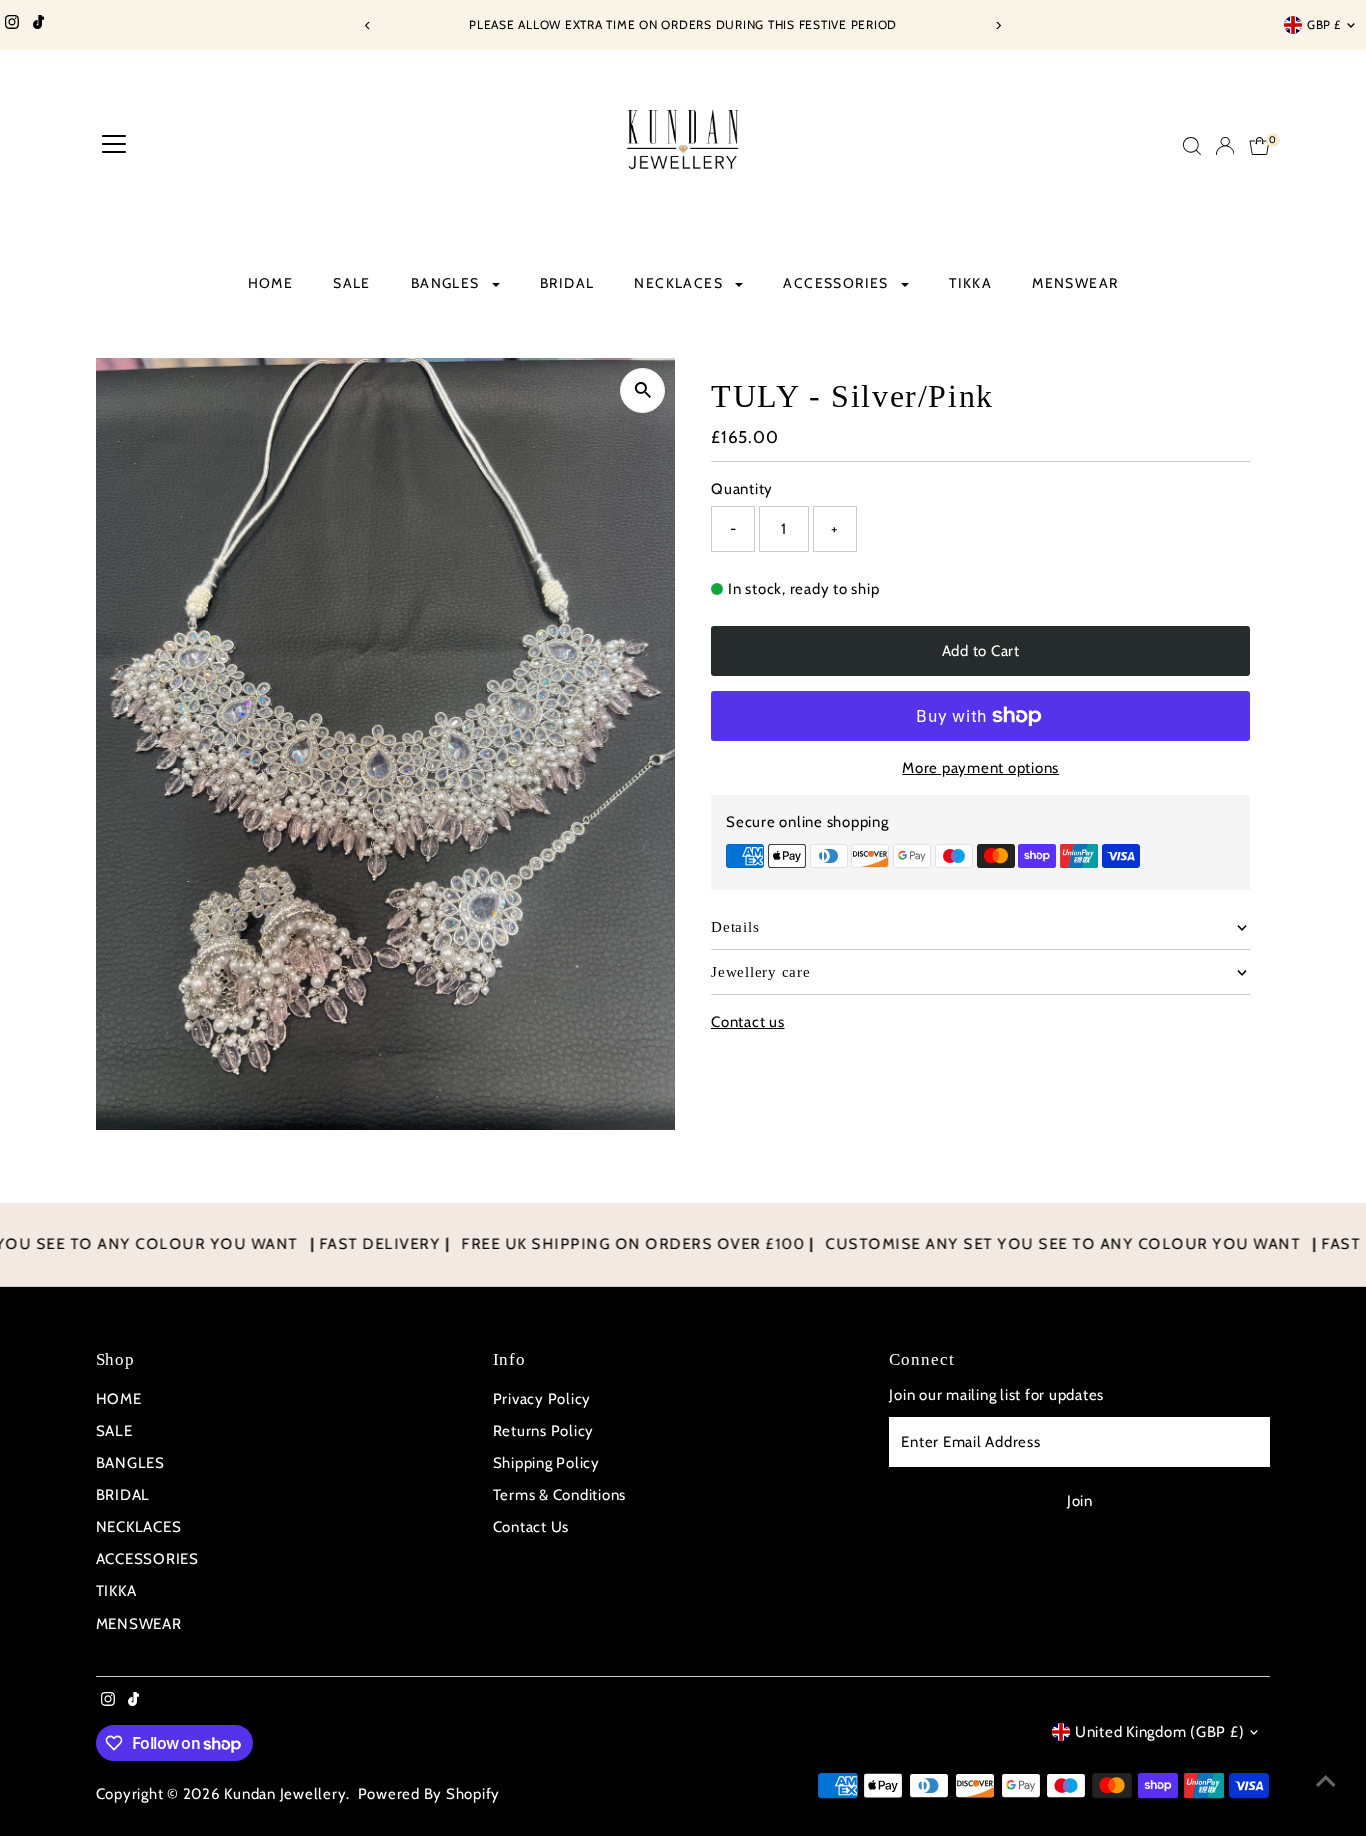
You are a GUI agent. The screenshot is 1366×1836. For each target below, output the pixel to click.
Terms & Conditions (560, 1495)
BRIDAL (567, 283)
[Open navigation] (114, 146)
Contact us (748, 1022)
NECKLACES (680, 283)
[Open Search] (1192, 146)
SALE (352, 283)
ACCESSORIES (838, 283)
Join (1080, 1501)
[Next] (998, 25)
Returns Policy (544, 1431)
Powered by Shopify (429, 1794)
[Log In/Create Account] (1225, 146)
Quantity (742, 489)
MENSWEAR (1075, 283)
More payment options (980, 768)
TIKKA (970, 283)
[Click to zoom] (642, 390)
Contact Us (531, 1527)
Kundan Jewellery (285, 1794)
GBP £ (1324, 24)
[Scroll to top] (1326, 1781)
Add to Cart (981, 650)
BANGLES (447, 283)
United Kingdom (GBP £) (1160, 1732)
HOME (271, 283)
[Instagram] (12, 25)
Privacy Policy (542, 1399)
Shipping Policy (546, 1463)
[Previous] (368, 25)
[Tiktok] (38, 25)
